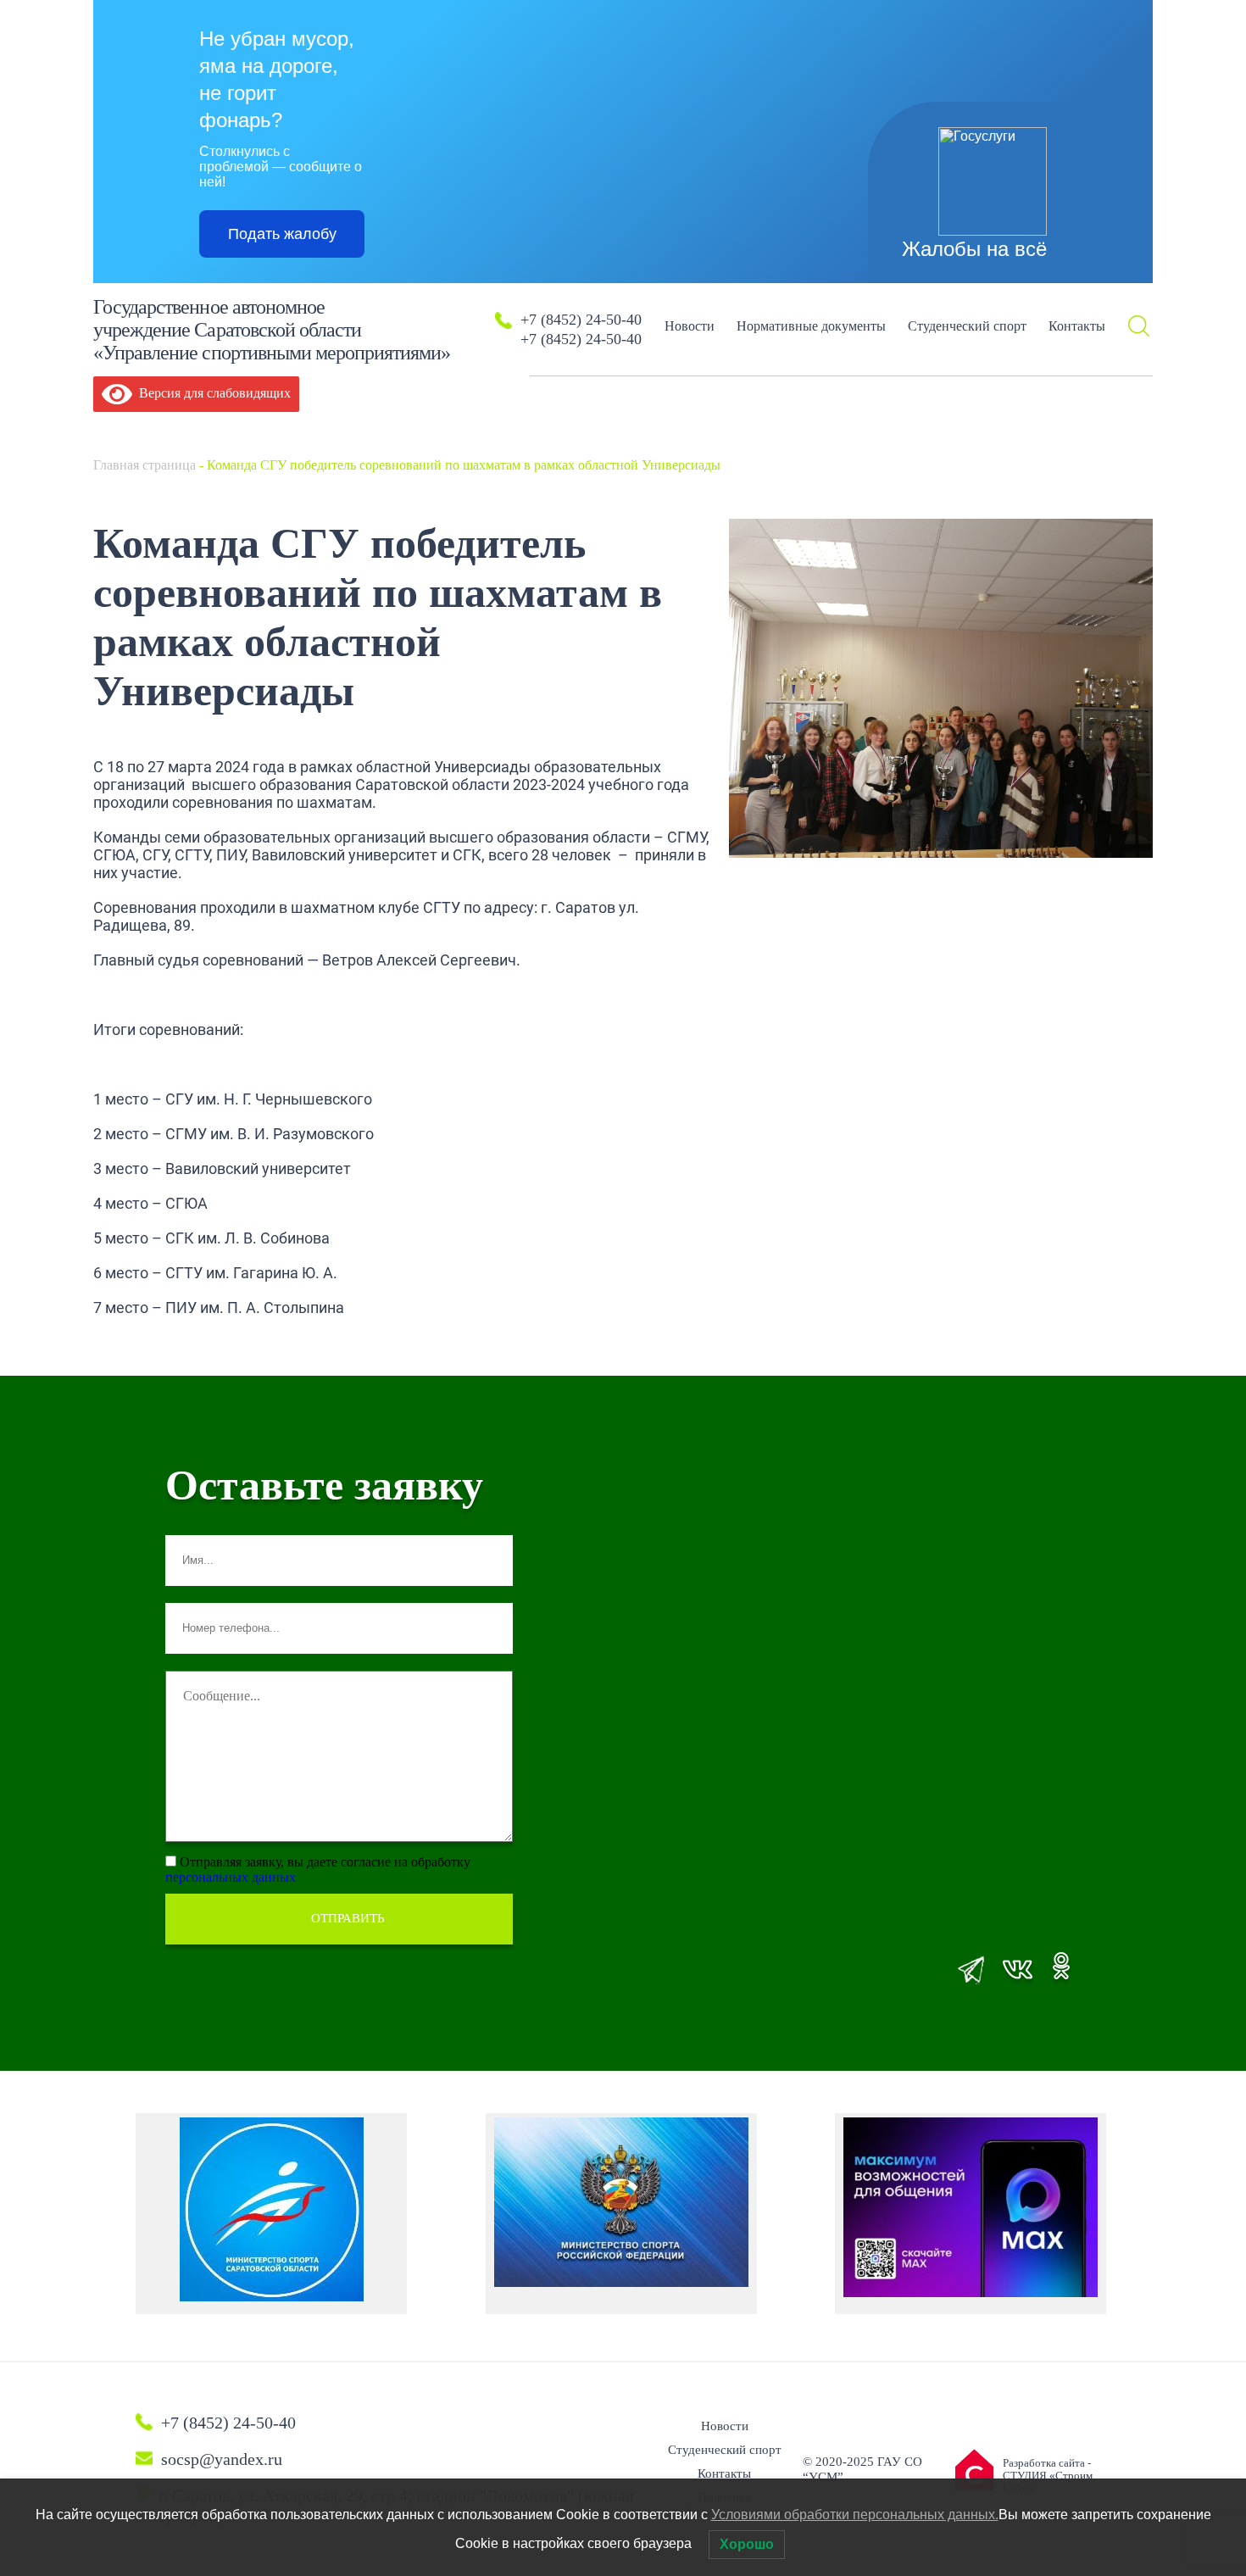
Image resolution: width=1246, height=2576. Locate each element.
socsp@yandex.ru (222, 2459)
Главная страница (145, 465)
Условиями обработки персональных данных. (855, 2515)
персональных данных (231, 1877)
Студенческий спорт (967, 326)
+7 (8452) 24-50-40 (581, 320)
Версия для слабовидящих (211, 393)
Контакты (1077, 326)
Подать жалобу (282, 234)
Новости (690, 326)
